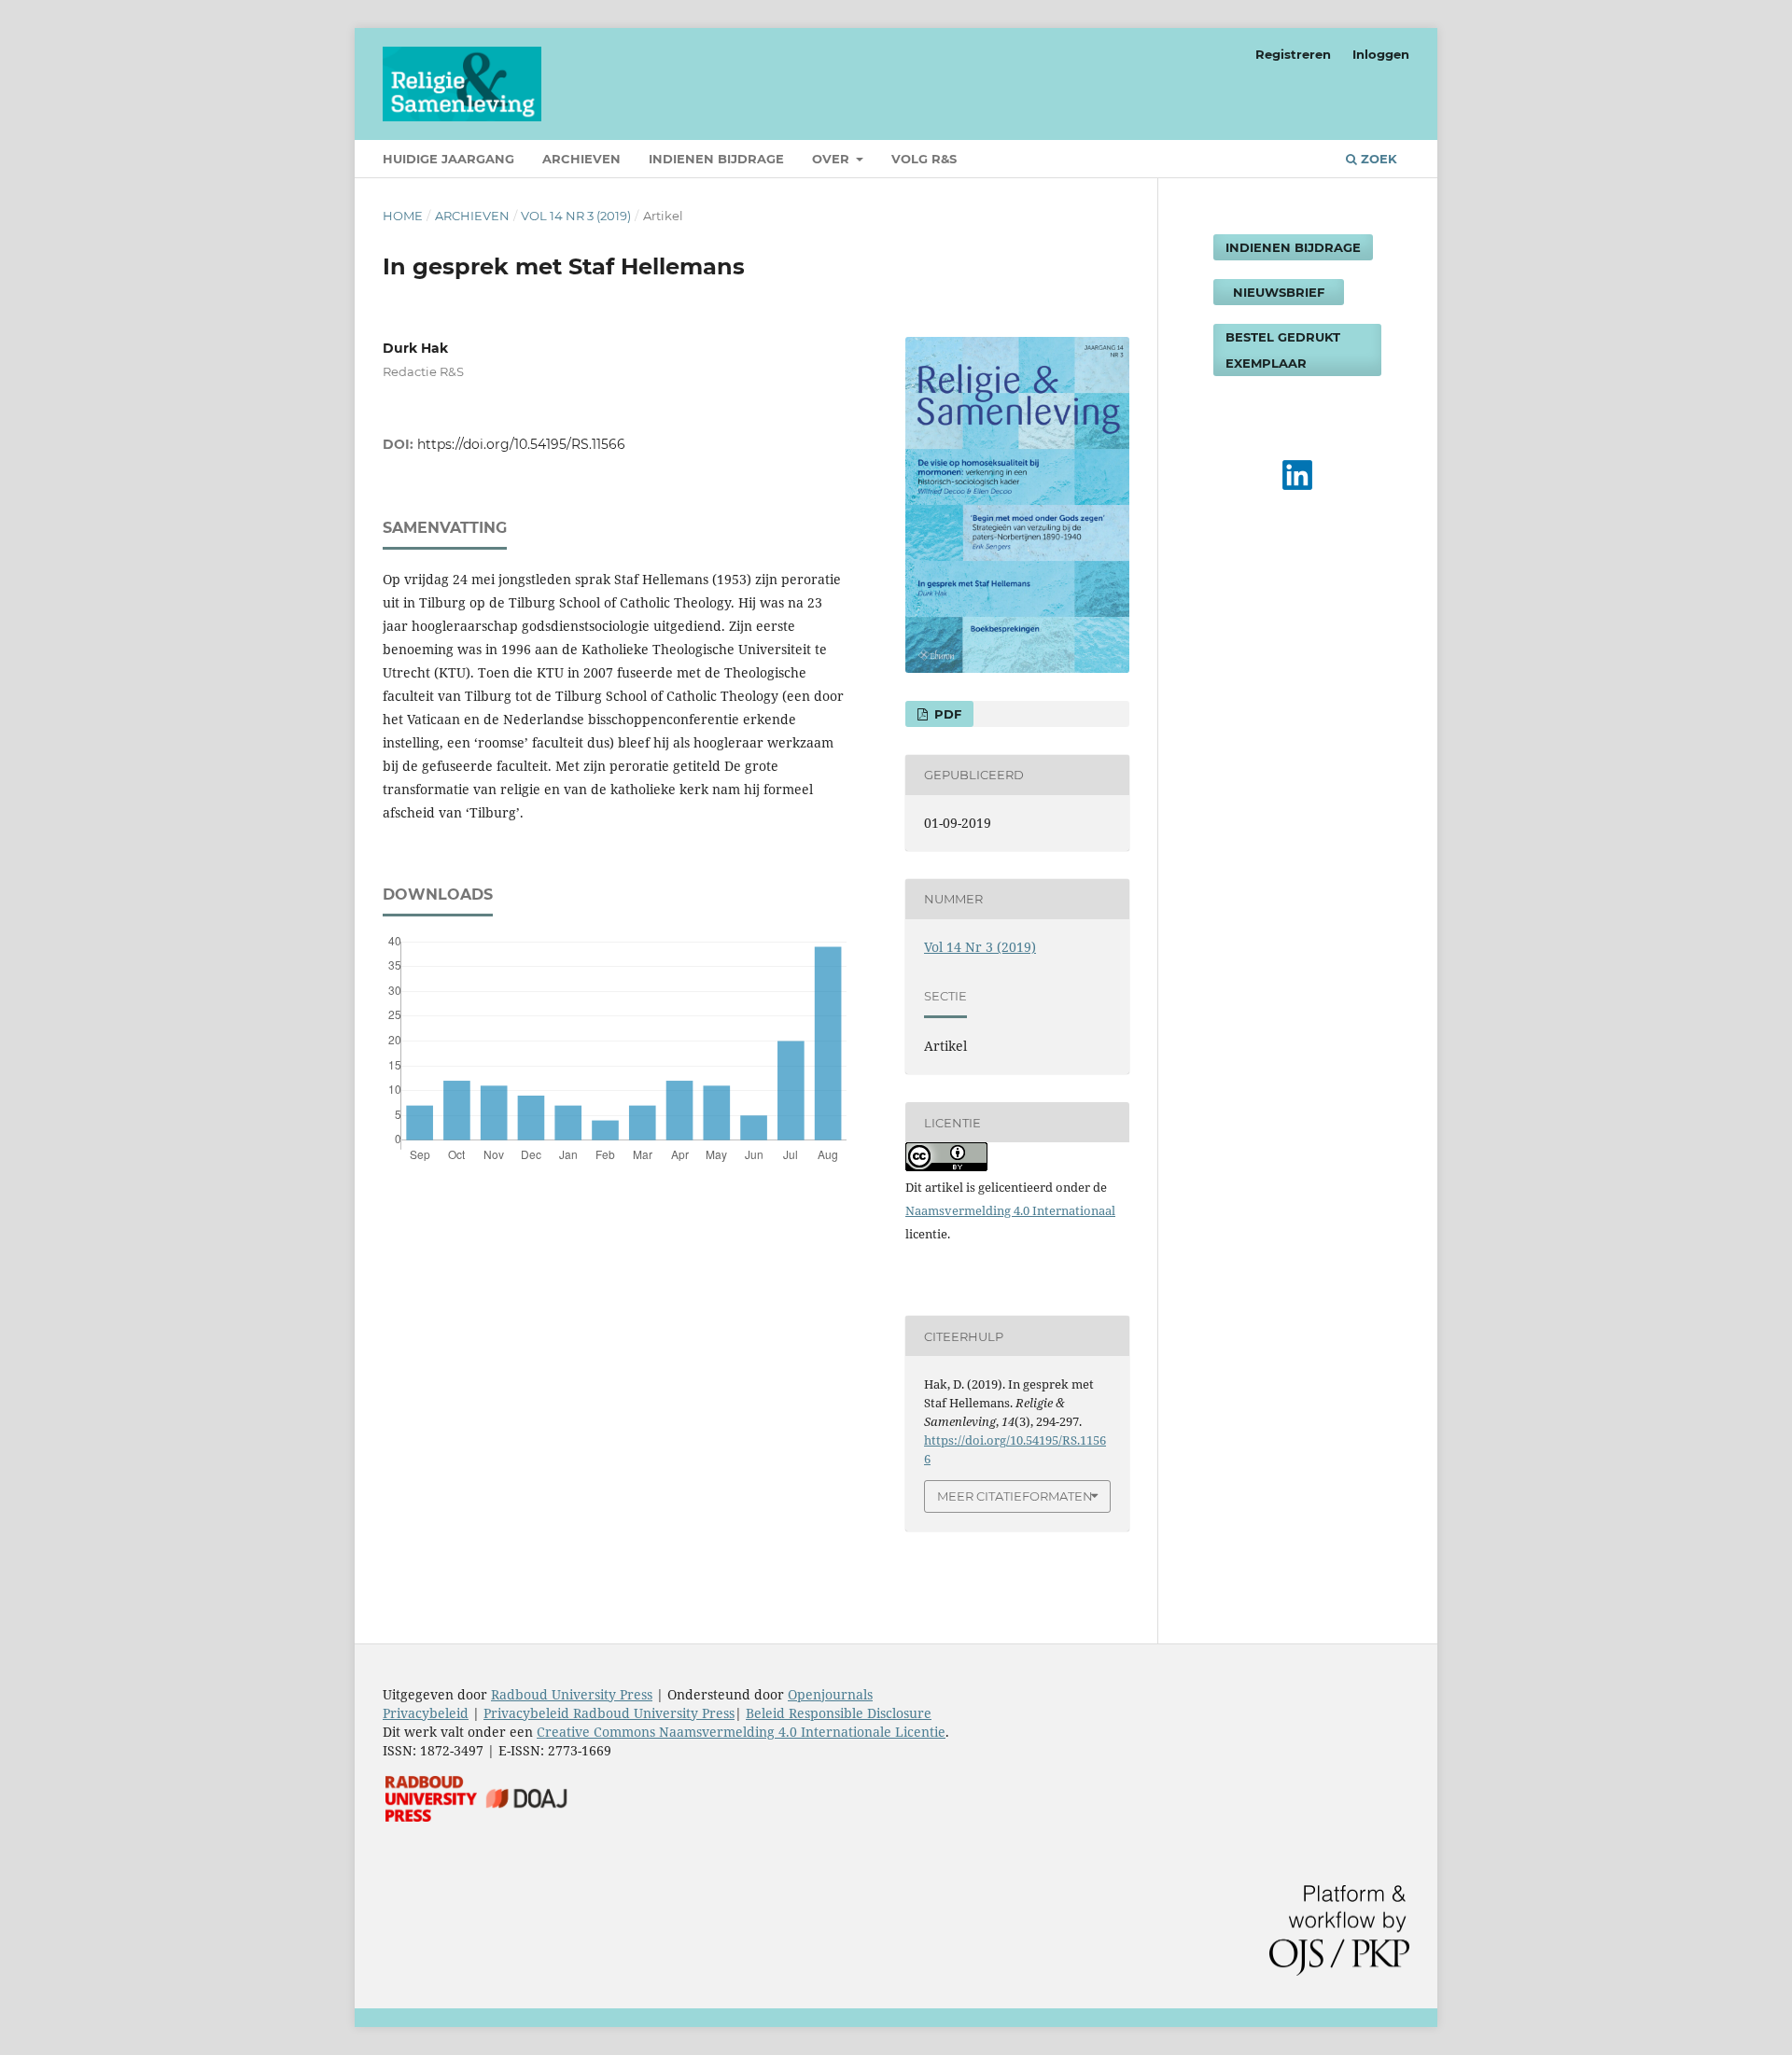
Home (403, 216)
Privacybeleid (426, 1713)
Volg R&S (924, 159)
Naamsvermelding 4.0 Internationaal (1010, 1210)
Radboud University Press (572, 1694)
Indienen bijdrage (716, 159)
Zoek (1377, 159)
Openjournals (830, 1694)
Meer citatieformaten (1015, 1496)
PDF (946, 714)
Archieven (581, 159)
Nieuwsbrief (1279, 292)
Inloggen (1381, 54)
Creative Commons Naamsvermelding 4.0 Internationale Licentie (741, 1732)
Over (833, 159)
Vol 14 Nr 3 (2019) (576, 216)
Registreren (1293, 54)
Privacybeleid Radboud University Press (609, 1713)
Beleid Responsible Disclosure (839, 1713)
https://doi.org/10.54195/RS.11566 (521, 444)
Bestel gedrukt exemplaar (1283, 350)
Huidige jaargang (448, 159)
